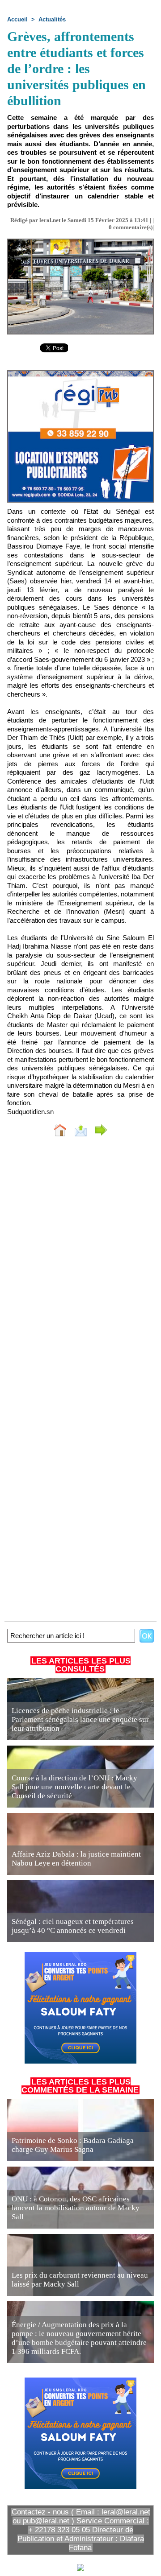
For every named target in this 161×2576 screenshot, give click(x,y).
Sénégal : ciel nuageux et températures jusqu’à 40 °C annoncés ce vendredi (73, 1926)
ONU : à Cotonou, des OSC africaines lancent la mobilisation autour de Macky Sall (76, 2208)
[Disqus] (80, 1263)
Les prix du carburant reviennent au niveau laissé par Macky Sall (80, 2280)
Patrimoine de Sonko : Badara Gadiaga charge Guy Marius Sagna (73, 2145)
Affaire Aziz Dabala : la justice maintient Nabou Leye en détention (76, 1859)
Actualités (52, 19)
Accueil (17, 19)
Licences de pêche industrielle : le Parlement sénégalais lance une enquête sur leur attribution (80, 1719)
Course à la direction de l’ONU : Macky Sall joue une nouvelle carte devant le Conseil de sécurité (74, 1787)
